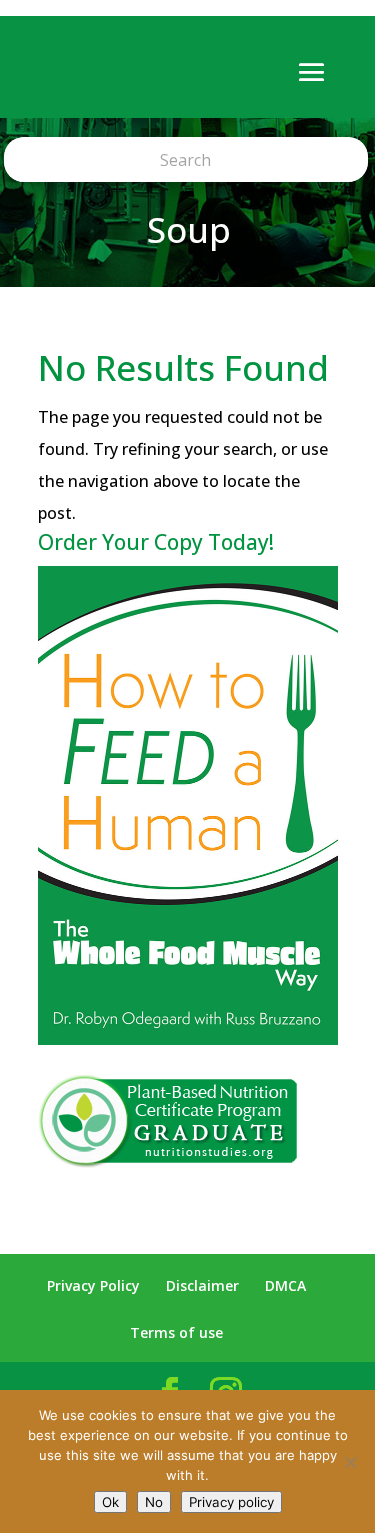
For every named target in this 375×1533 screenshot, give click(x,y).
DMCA (285, 1285)
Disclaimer (202, 1285)
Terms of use (176, 1332)
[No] (350, 1462)
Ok (110, 1502)
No (154, 1502)
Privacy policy (231, 1502)
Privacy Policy (93, 1285)
